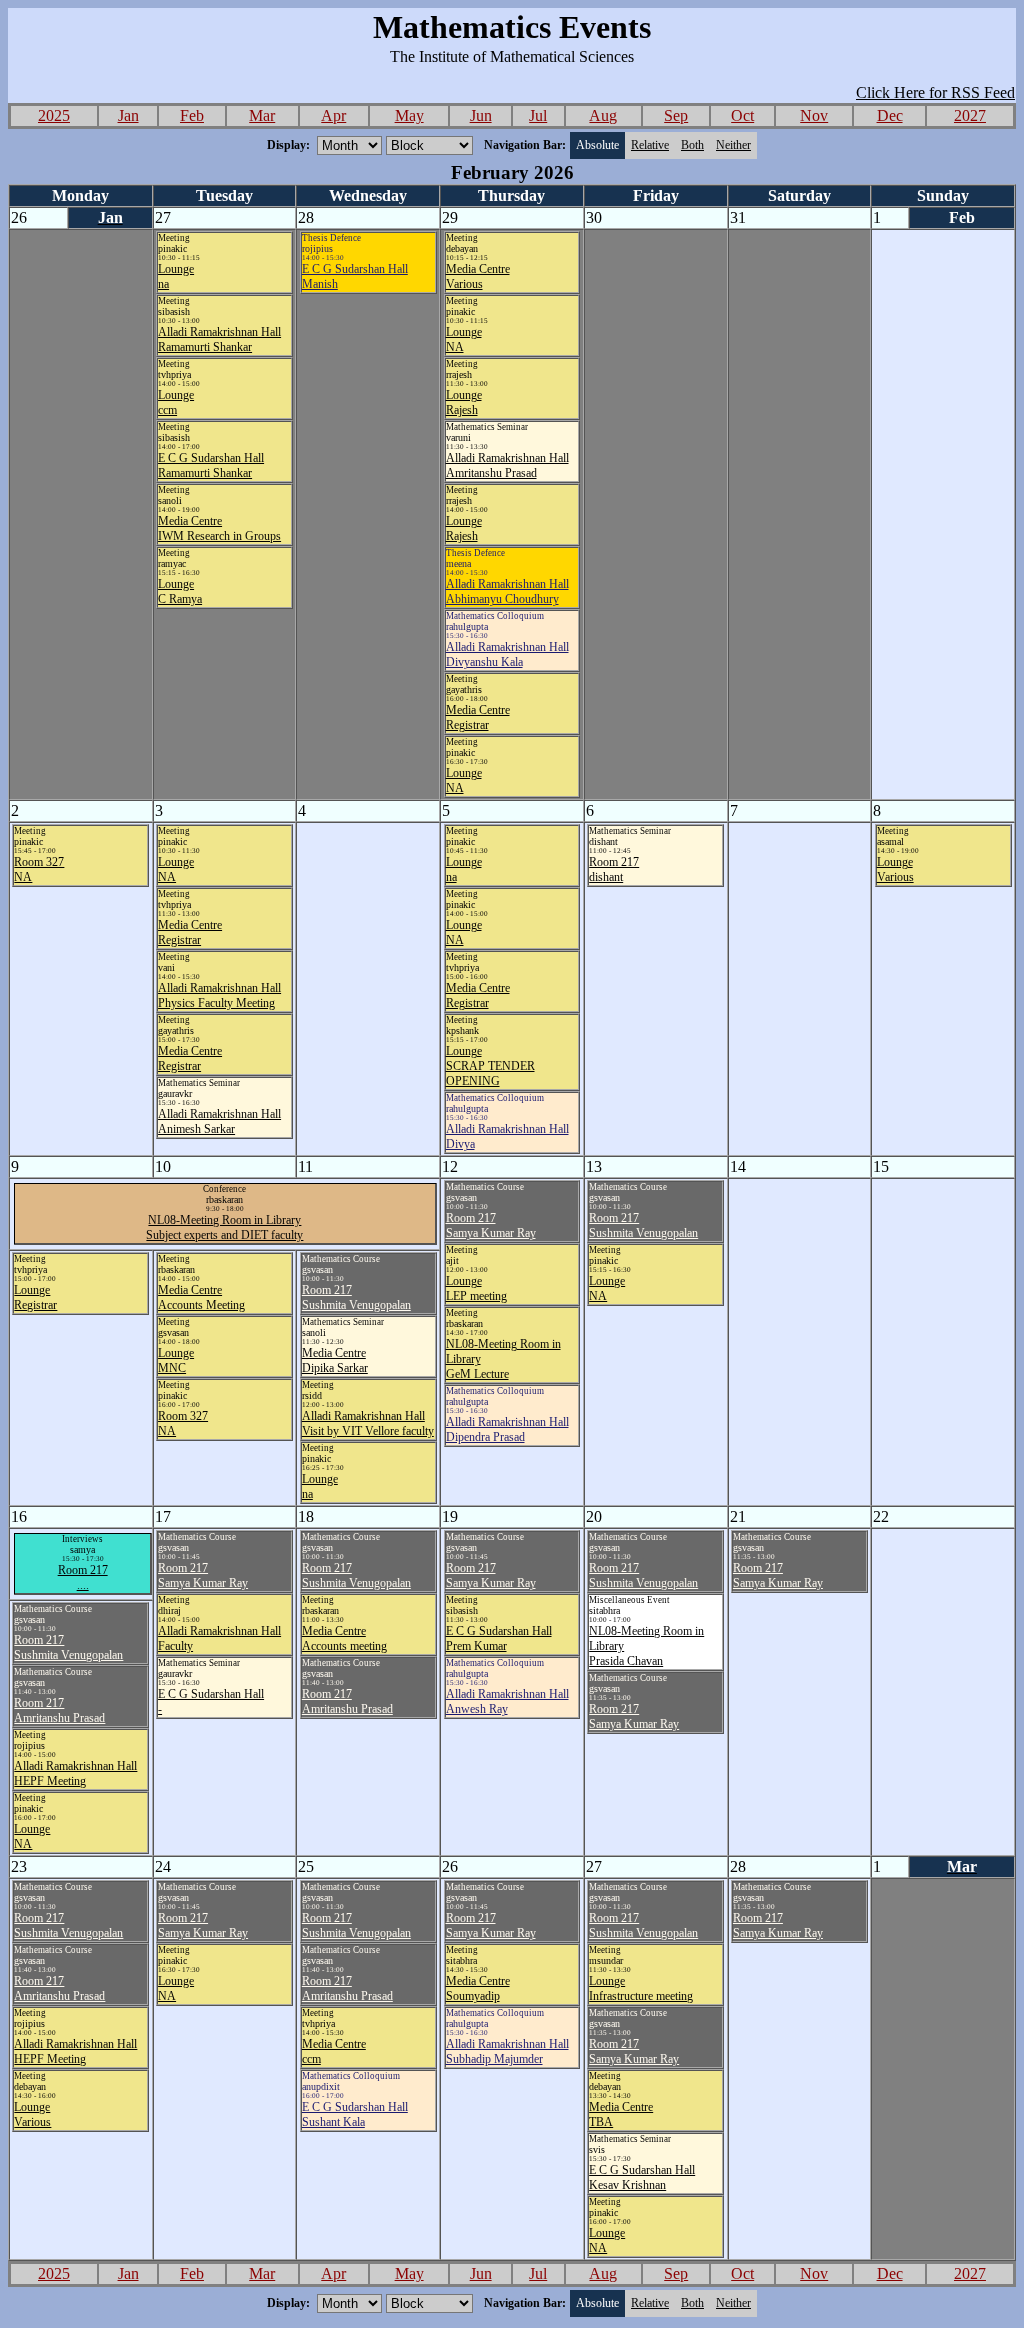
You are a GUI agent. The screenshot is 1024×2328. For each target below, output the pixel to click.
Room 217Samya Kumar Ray (491, 1225)
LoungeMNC (176, 1360)
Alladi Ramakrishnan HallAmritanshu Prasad (507, 465)
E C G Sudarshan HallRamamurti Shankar (211, 465)
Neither (733, 145)
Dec (890, 115)
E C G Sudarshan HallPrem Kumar (499, 1638)
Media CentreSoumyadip (478, 1988)
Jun (481, 115)
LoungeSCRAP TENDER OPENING (490, 1066)
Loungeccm (176, 402)
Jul (538, 115)
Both (692, 145)
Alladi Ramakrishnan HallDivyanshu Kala (507, 654)
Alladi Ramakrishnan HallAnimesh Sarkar (219, 1121)
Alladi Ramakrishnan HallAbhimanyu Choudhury (507, 591)
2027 (970, 115)
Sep (676, 115)
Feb (192, 115)
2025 (54, 115)
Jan (128, 115)
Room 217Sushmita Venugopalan (643, 1225)
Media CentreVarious (478, 276)
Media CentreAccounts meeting (344, 1638)
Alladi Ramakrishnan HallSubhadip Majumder (507, 2051)
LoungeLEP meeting (476, 1288)
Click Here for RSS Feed (935, 92)
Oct (742, 115)
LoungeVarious (895, 869)
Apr (333, 115)
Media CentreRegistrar (478, 717)
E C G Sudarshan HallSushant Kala (355, 2114)
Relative (650, 145)
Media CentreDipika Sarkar (335, 1360)
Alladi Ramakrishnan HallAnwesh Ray (507, 1701)
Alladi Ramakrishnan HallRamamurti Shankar (219, 339)
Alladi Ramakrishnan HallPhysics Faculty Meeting (219, 995)
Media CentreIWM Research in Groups (219, 528)
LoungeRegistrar (35, 1297)
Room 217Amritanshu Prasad (347, 1701)
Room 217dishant (614, 869)
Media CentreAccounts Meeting (201, 1297)
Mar (262, 115)
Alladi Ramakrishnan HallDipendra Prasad (507, 1429)
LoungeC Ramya (180, 591)
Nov (814, 115)
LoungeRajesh (464, 402)
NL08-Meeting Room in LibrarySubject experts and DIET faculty (224, 1227)
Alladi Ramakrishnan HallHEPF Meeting (75, 1773)
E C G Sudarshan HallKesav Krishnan (642, 2177)
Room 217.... (83, 1577)
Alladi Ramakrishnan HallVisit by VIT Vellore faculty (368, 1423)
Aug (603, 115)
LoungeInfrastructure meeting (641, 1988)
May (409, 115)
